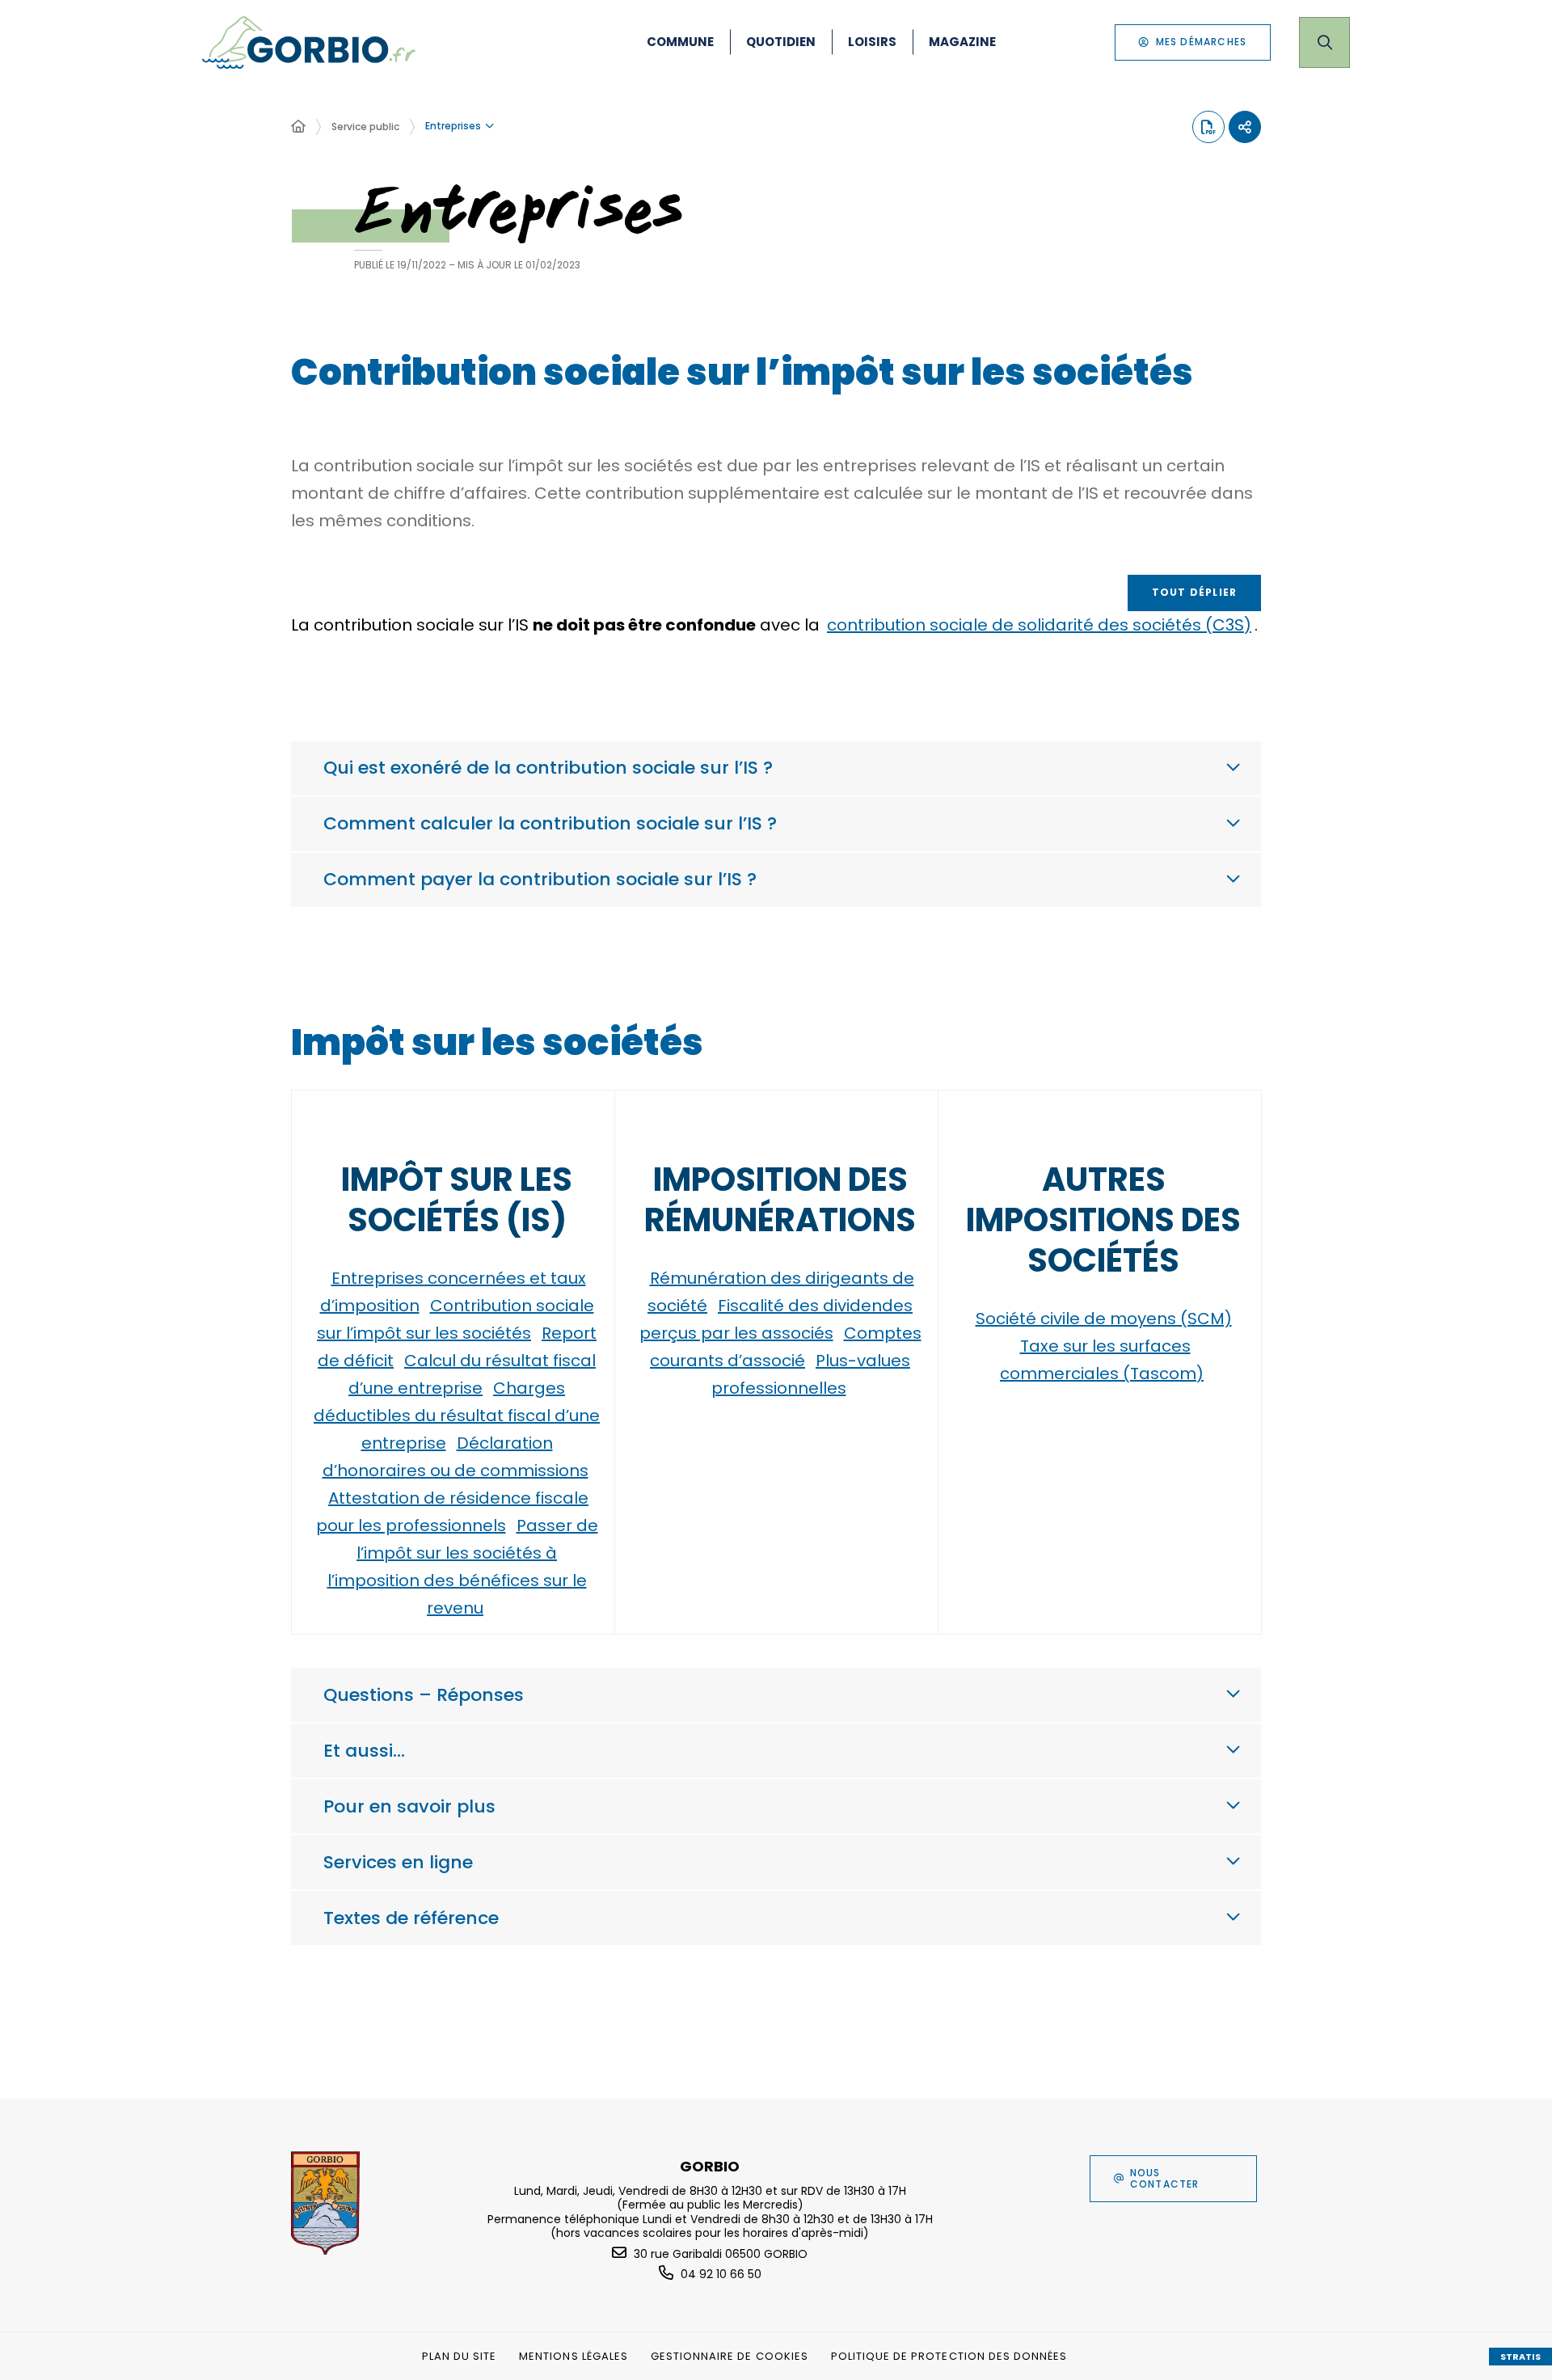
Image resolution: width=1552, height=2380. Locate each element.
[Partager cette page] (1245, 127)
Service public (365, 127)
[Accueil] (298, 127)
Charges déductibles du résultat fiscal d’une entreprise (457, 1416)
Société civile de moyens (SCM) (1104, 1319)
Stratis (1520, 2357)
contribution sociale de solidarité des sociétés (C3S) (1039, 625)
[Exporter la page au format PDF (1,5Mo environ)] (1208, 127)
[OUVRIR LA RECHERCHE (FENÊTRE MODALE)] (1324, 42)
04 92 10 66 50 (721, 2274)
